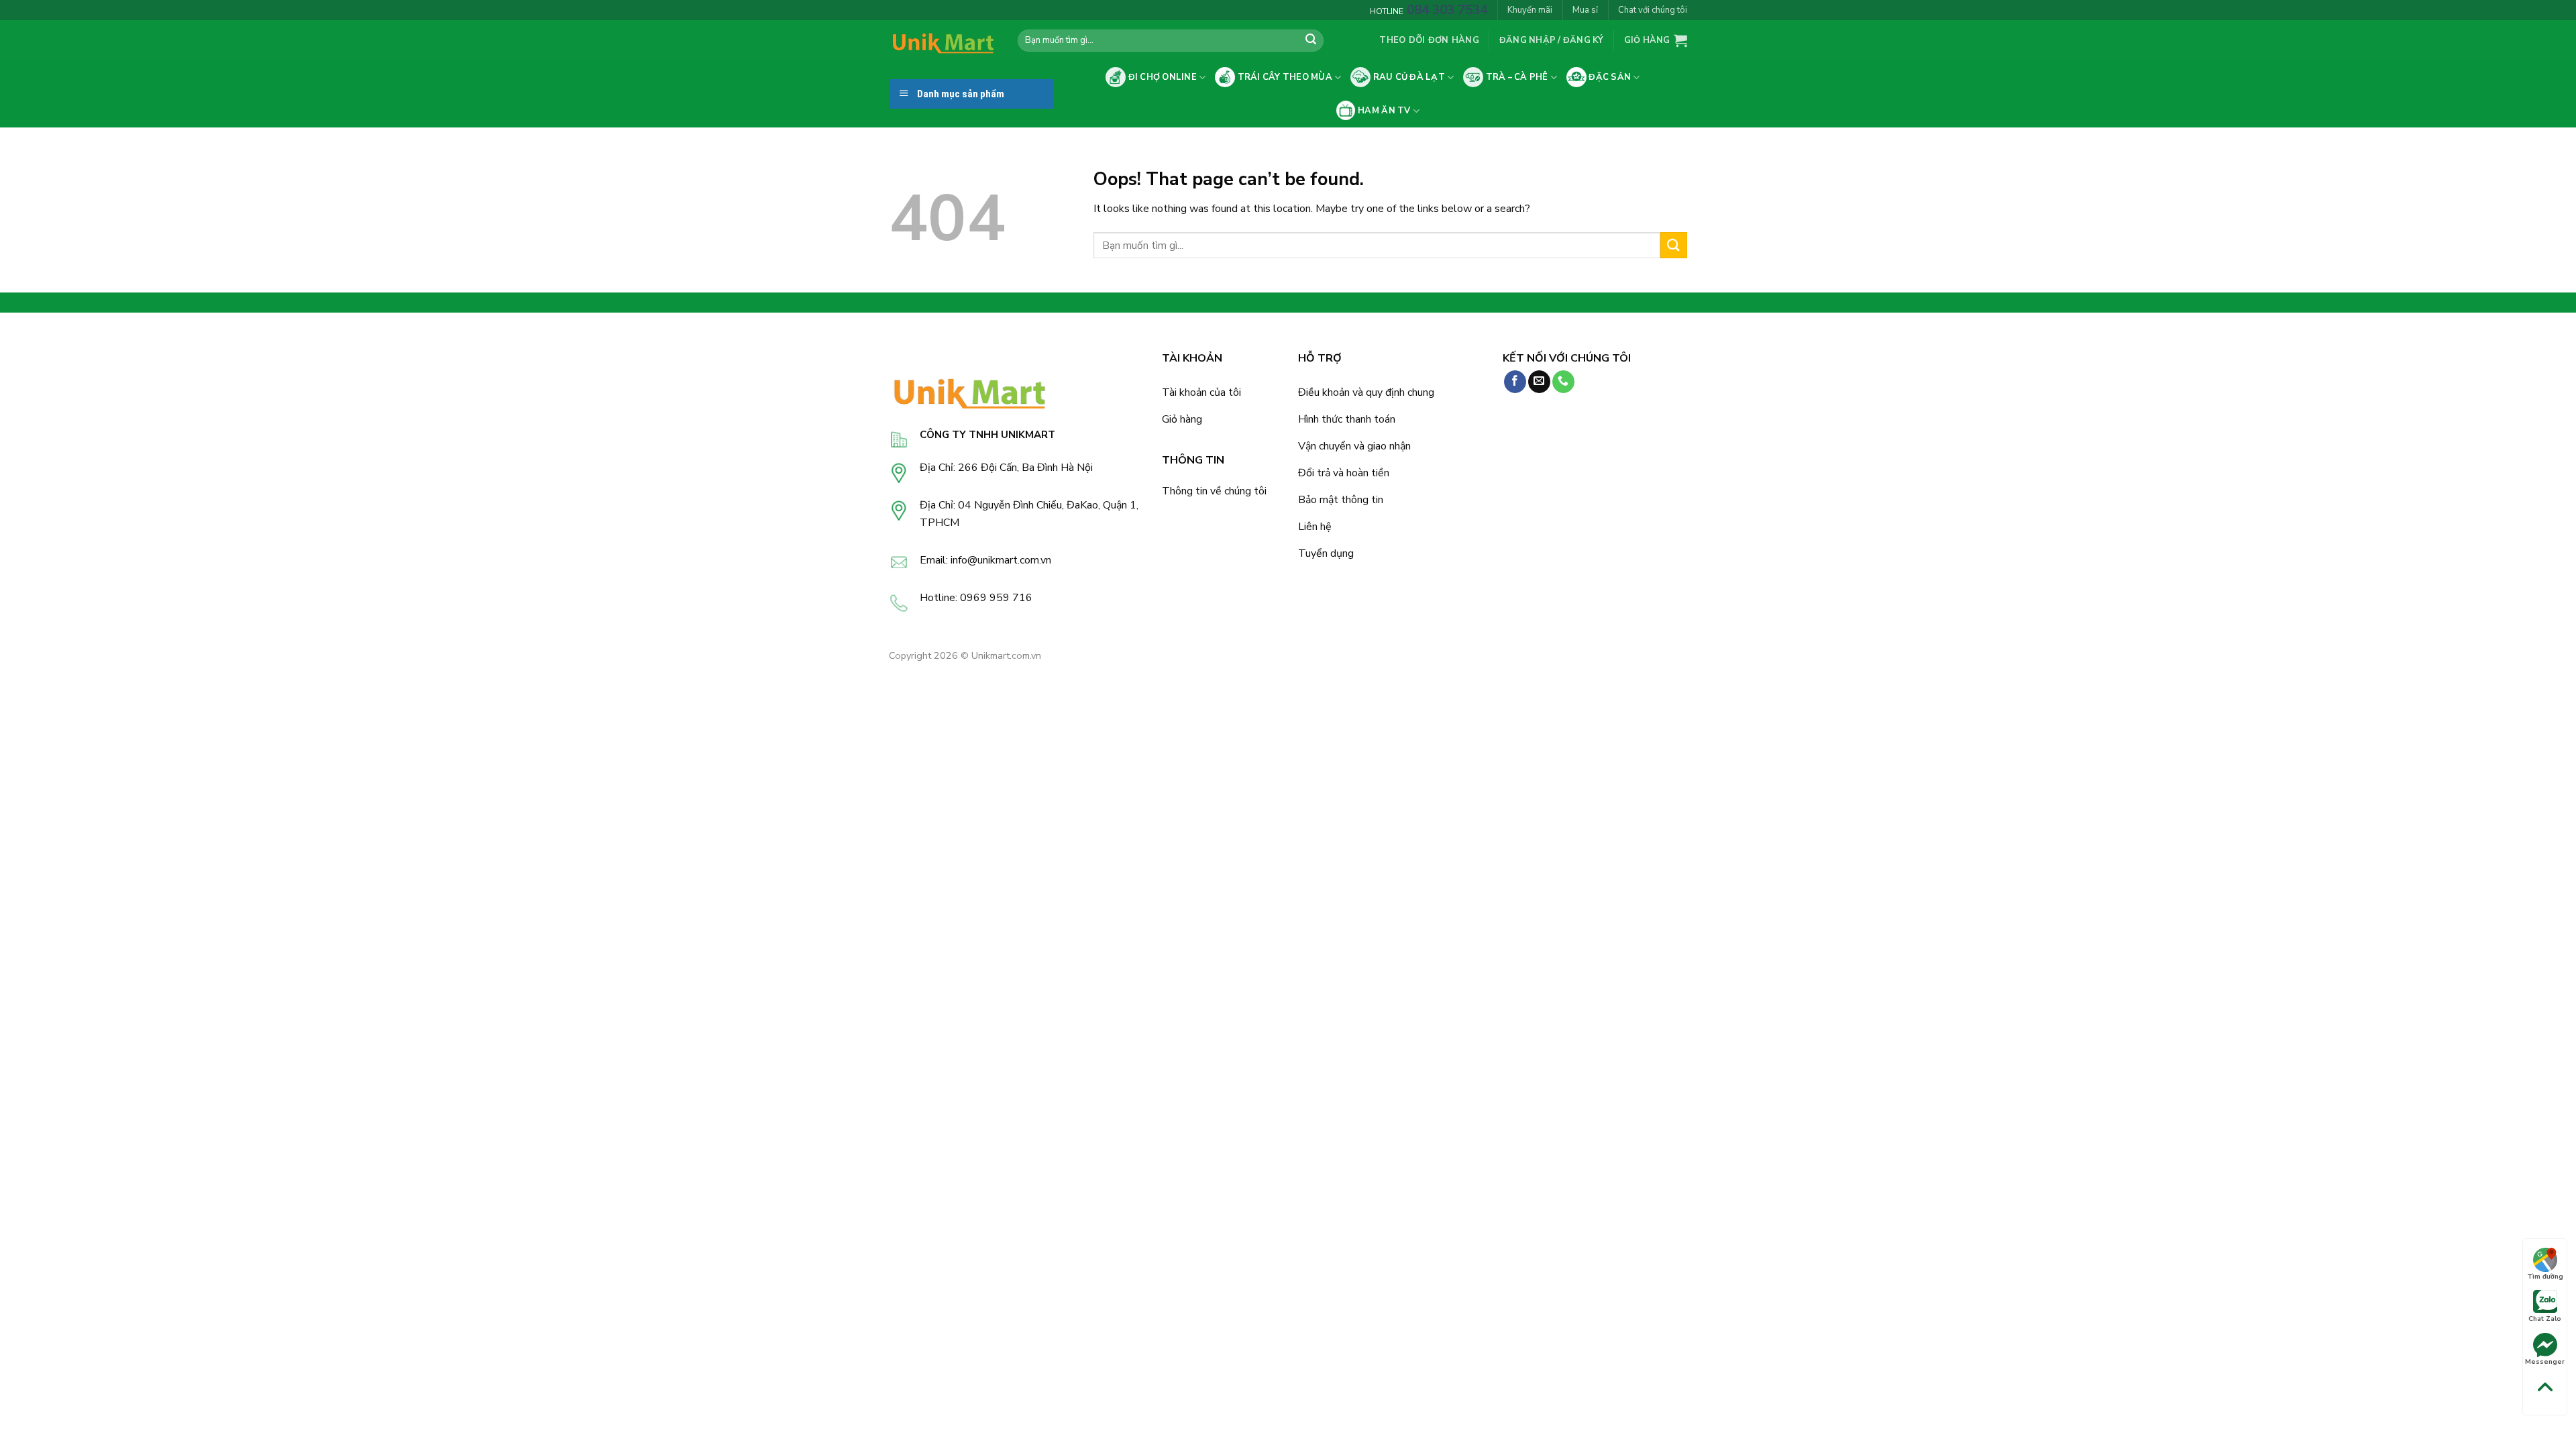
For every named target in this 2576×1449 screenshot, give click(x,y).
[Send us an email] (1539, 382)
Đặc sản (1609, 77)
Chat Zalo (2545, 1319)
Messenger (2545, 1362)
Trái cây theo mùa (1284, 77)
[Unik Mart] (943, 41)
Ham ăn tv (1383, 111)
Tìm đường (2545, 1277)
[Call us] (1563, 382)
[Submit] (1311, 41)
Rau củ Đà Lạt (1408, 77)
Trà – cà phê (1515, 77)
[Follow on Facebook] (1515, 382)
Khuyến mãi (1530, 10)
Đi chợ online (1161, 77)
